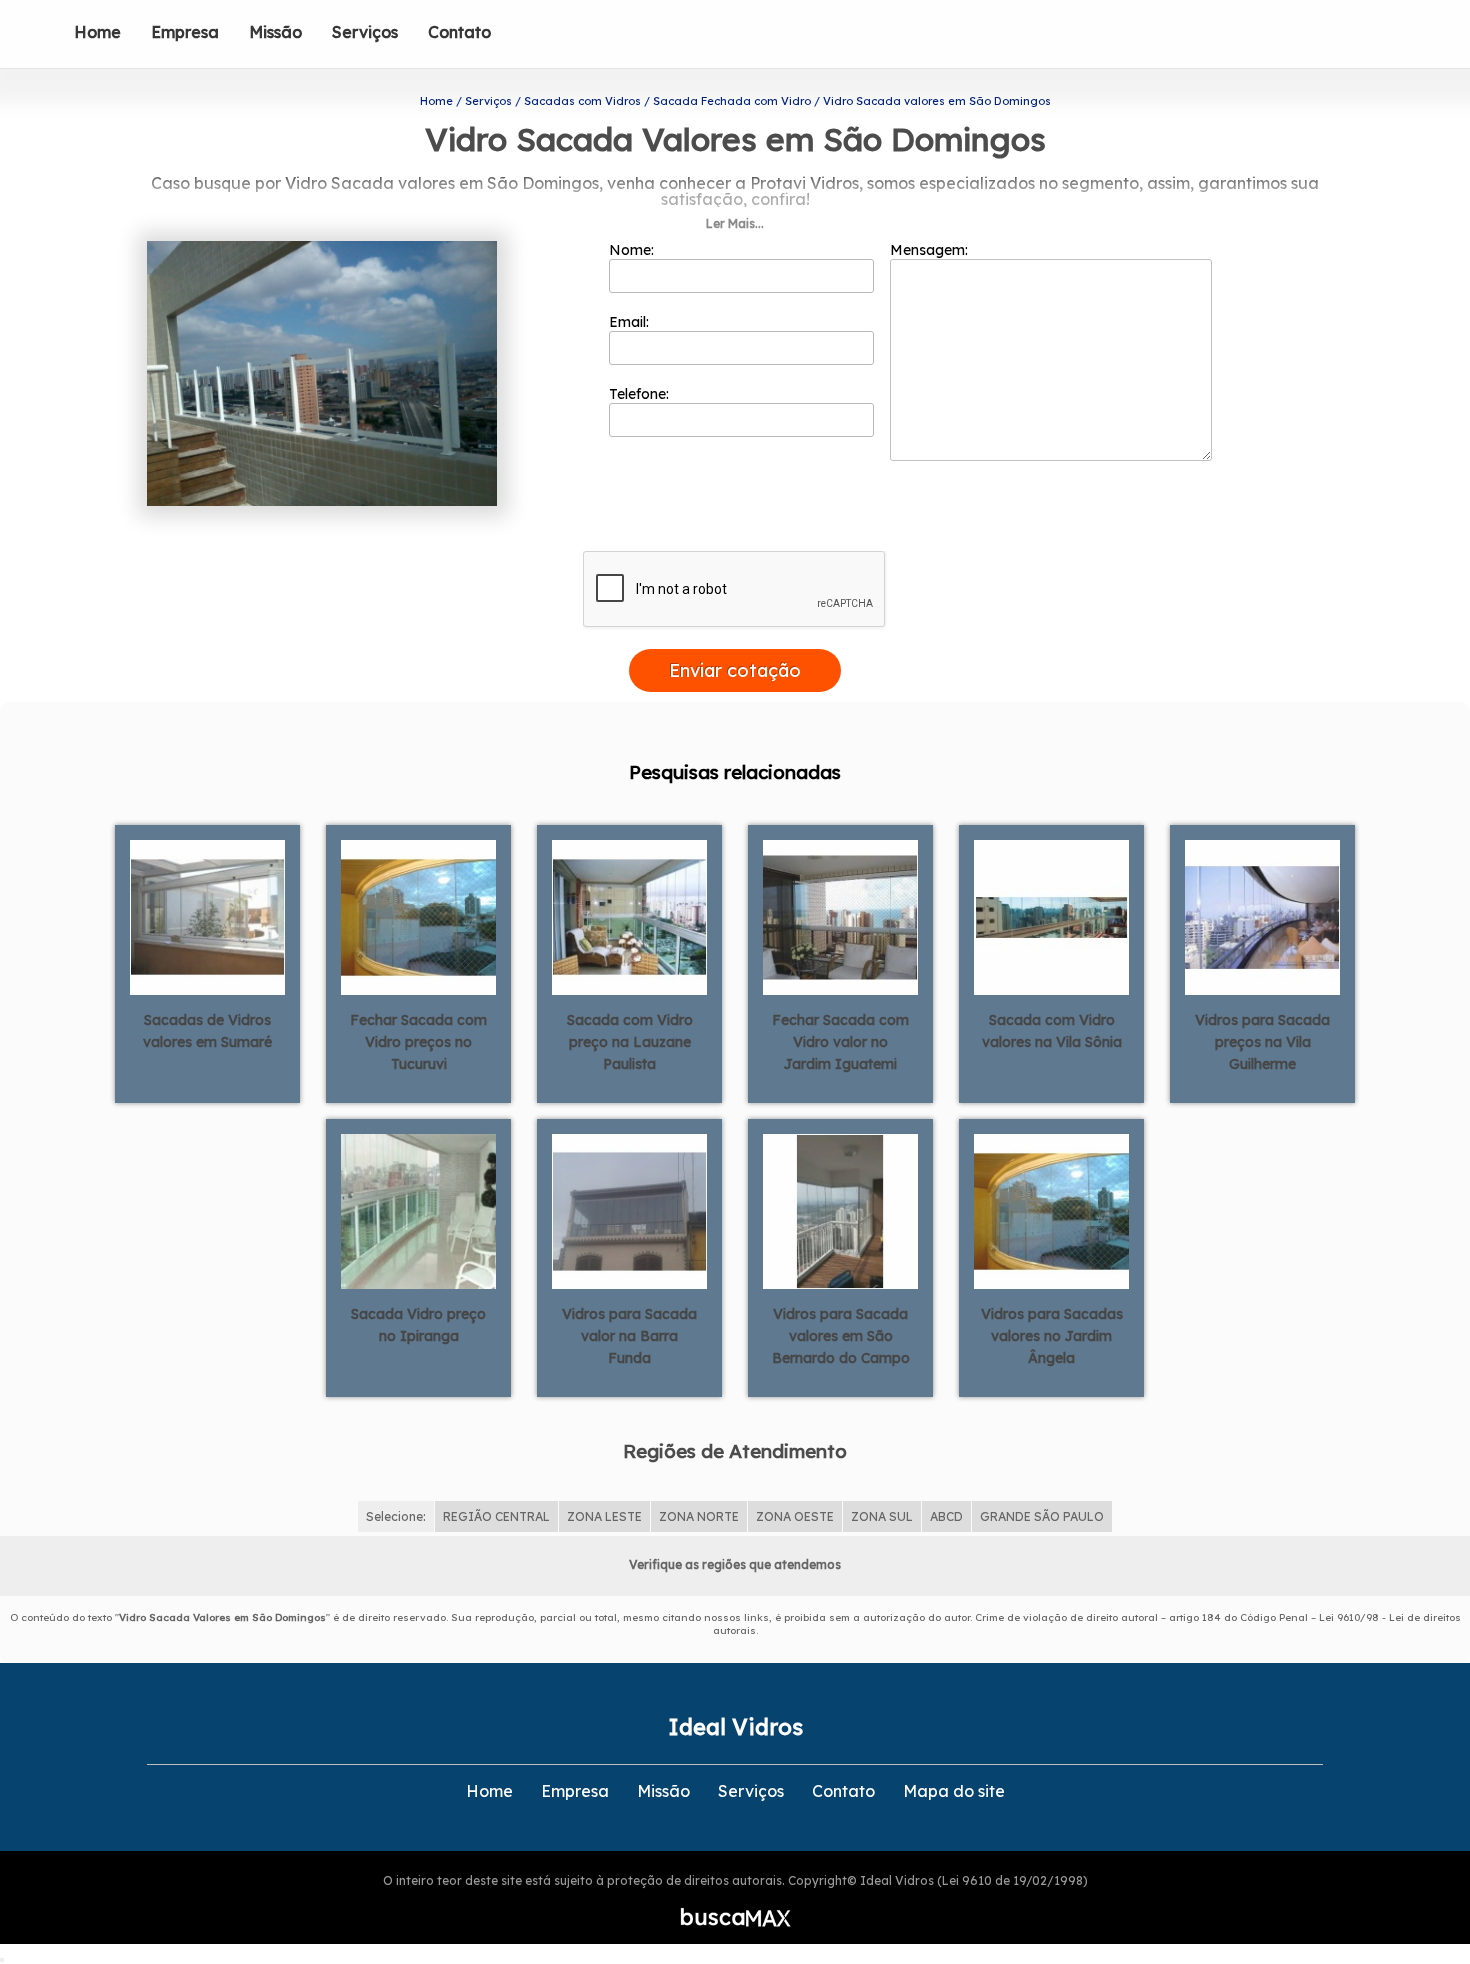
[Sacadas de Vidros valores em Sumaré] (207, 916)
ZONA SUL (882, 1516)
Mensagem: (931, 250)
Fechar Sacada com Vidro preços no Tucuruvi (418, 1042)
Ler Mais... (735, 223)
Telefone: (641, 394)
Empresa (185, 32)
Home (97, 32)
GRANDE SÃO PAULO (1042, 1516)
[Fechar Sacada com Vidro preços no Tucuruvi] (418, 916)
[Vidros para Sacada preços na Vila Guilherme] (1262, 916)
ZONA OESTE (795, 1516)
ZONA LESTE (604, 1516)
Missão (275, 32)
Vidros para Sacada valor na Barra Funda (629, 1336)
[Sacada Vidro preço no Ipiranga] (418, 1210)
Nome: (633, 250)
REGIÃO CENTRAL (496, 1516)
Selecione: (396, 1516)
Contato (459, 32)
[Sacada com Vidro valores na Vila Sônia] (1051, 916)
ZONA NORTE (699, 1516)
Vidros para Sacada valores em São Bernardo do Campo (841, 1336)
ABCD (946, 1516)
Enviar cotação (735, 670)
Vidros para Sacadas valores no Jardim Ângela (1052, 1336)
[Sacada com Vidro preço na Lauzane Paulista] (629, 916)
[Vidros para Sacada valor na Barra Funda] (629, 1210)
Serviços (365, 32)
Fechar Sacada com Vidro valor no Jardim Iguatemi (840, 1042)
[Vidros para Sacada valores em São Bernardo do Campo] (840, 1210)
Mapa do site (954, 1791)
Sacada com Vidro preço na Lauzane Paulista (630, 1042)
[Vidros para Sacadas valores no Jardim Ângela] (1051, 1210)
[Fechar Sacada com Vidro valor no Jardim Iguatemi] (840, 916)
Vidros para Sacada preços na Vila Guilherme (1262, 1042)
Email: (631, 322)
